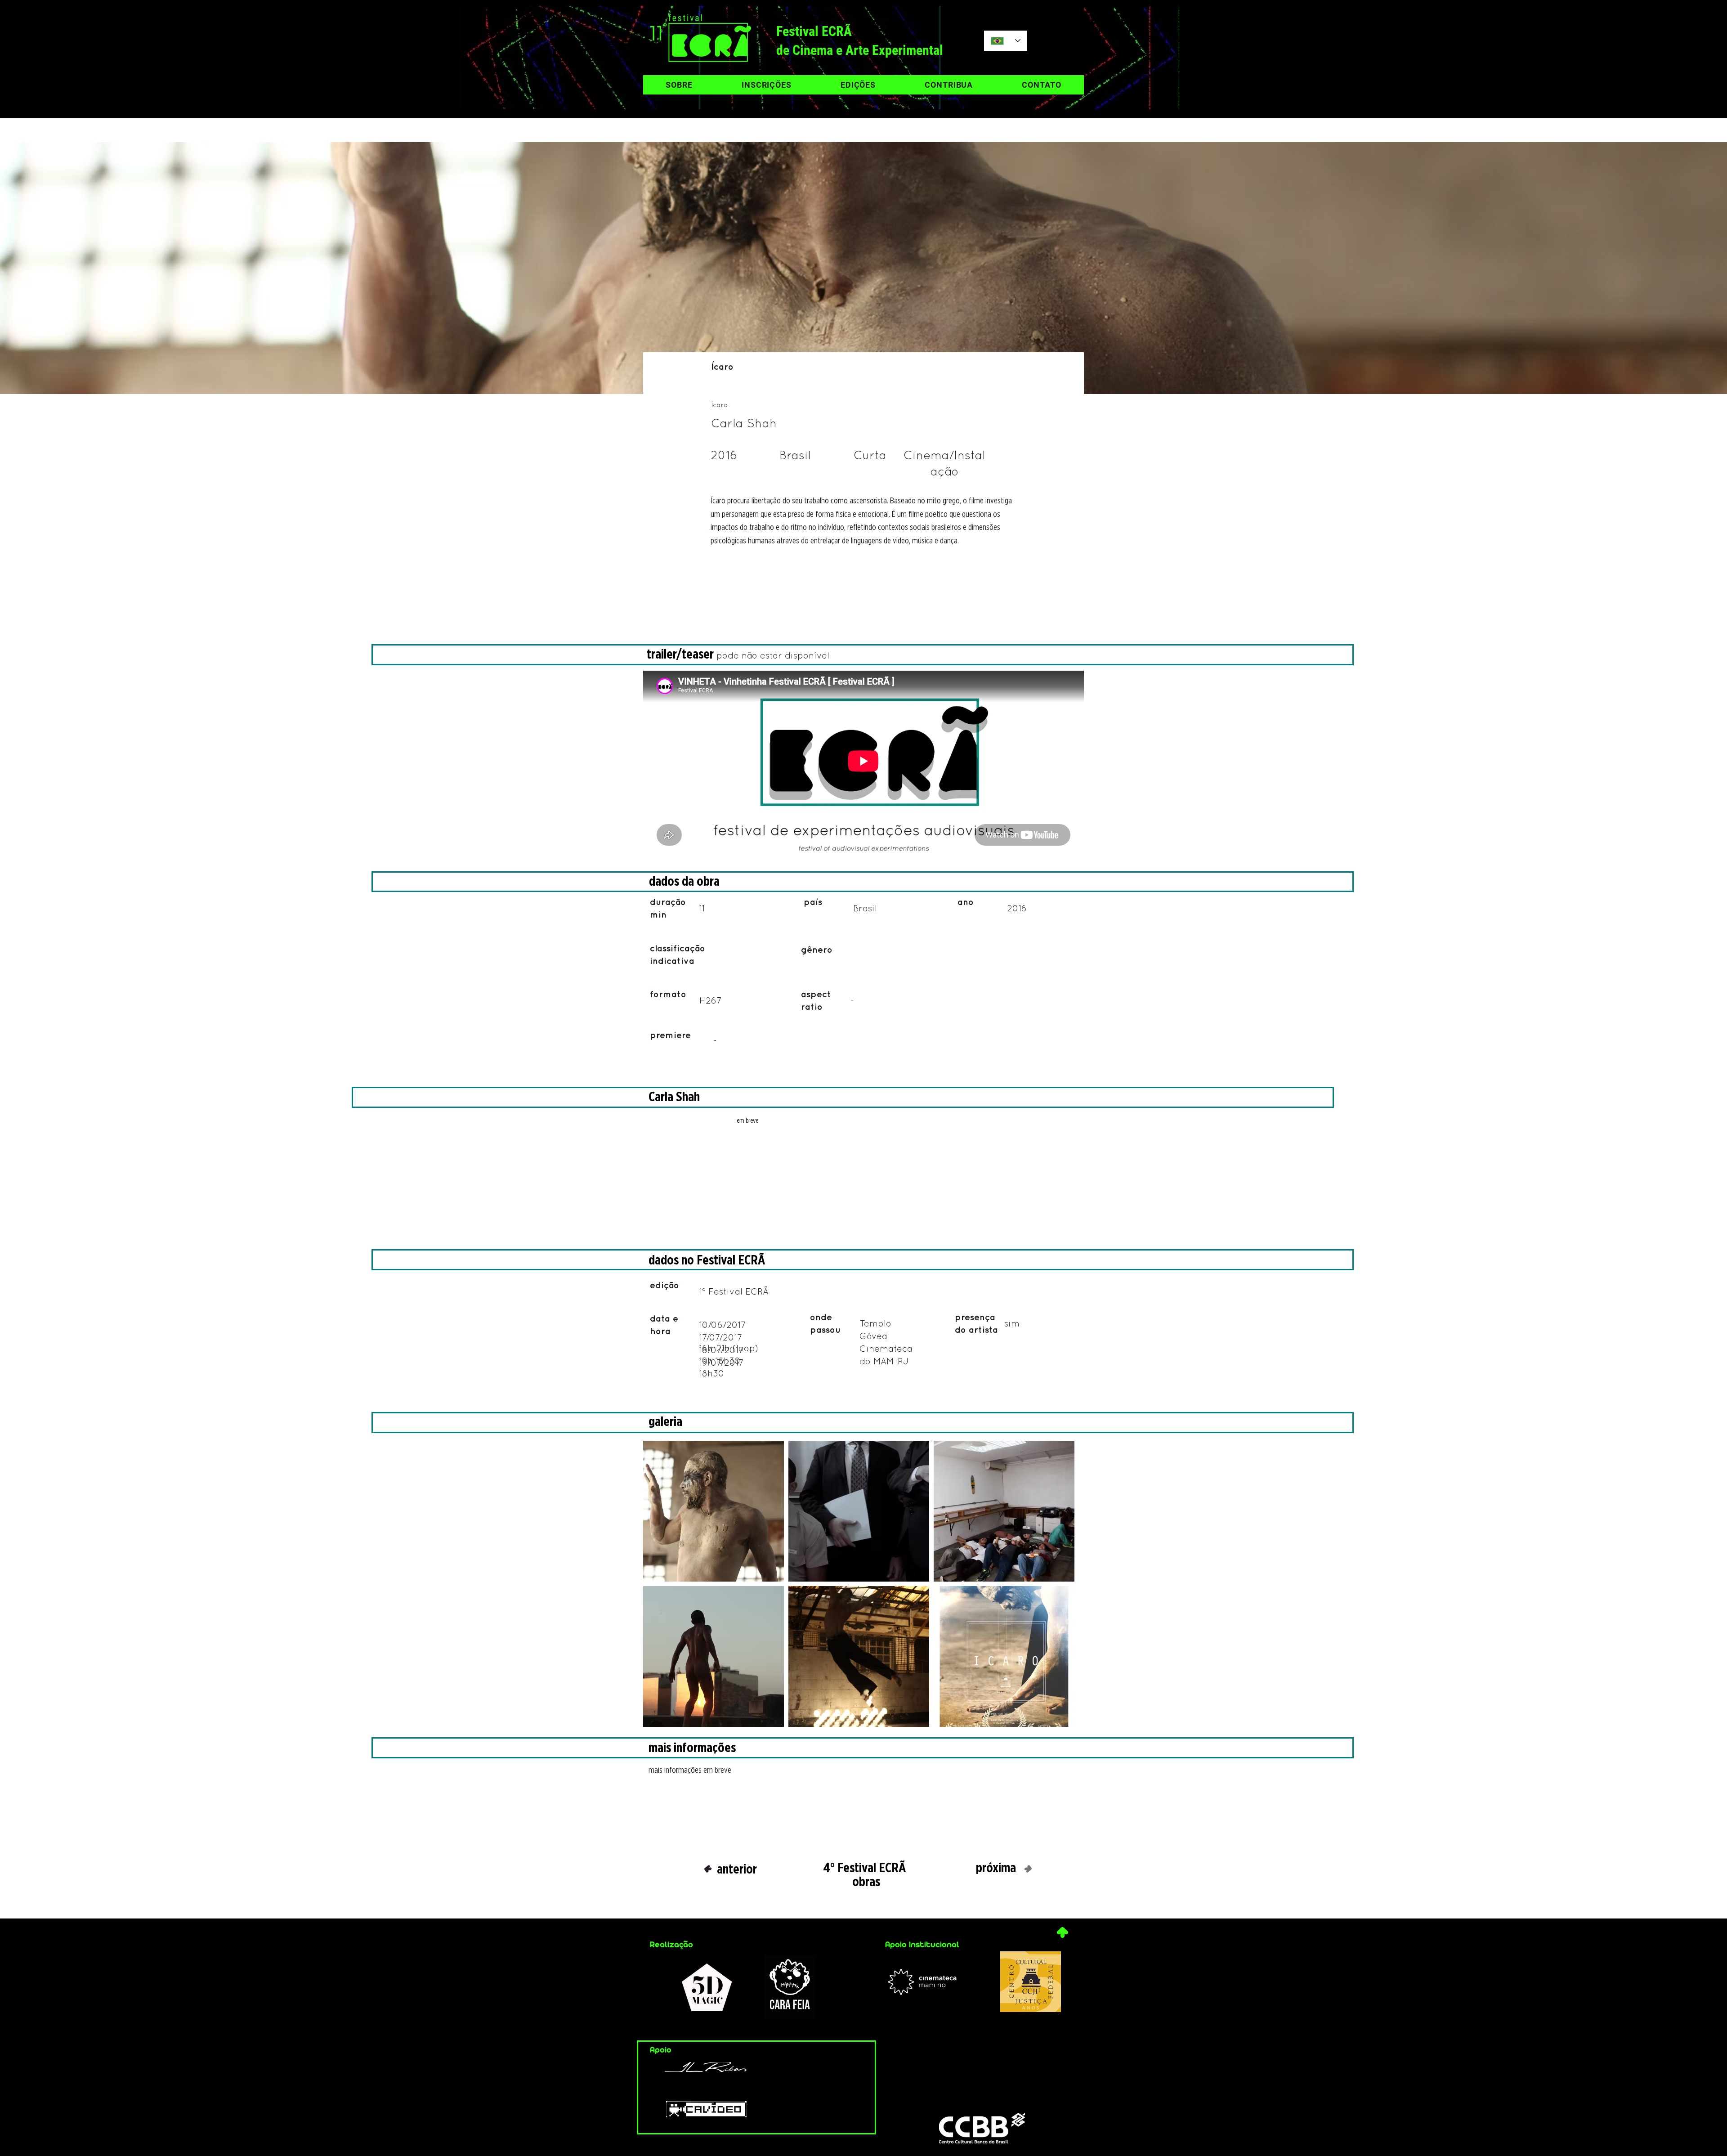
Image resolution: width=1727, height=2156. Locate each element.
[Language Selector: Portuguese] (1006, 41)
